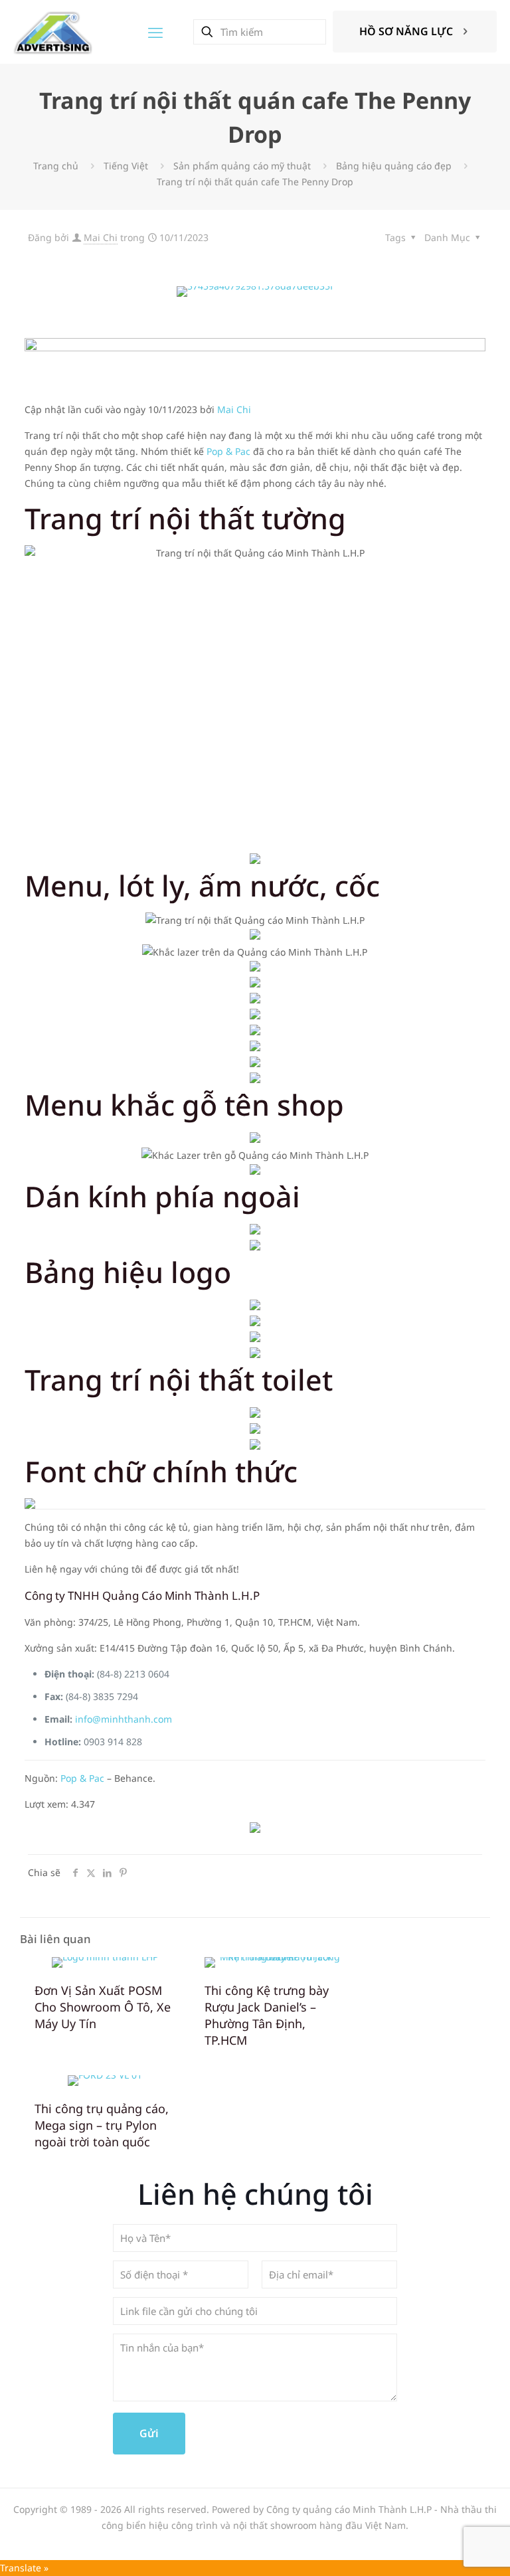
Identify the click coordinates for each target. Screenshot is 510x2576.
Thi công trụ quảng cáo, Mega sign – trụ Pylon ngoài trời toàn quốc (102, 2125)
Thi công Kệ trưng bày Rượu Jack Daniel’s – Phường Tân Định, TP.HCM (267, 2015)
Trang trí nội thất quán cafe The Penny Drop (255, 182)
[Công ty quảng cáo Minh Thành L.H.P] (53, 32)
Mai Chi (101, 237)
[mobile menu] (155, 32)
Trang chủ (56, 166)
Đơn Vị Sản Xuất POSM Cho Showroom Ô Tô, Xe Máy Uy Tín (103, 2007)
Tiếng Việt (126, 166)
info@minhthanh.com (124, 1719)
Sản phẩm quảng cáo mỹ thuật (242, 166)
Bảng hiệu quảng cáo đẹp (394, 166)
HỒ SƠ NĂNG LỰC (406, 31)
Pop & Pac (228, 451)
